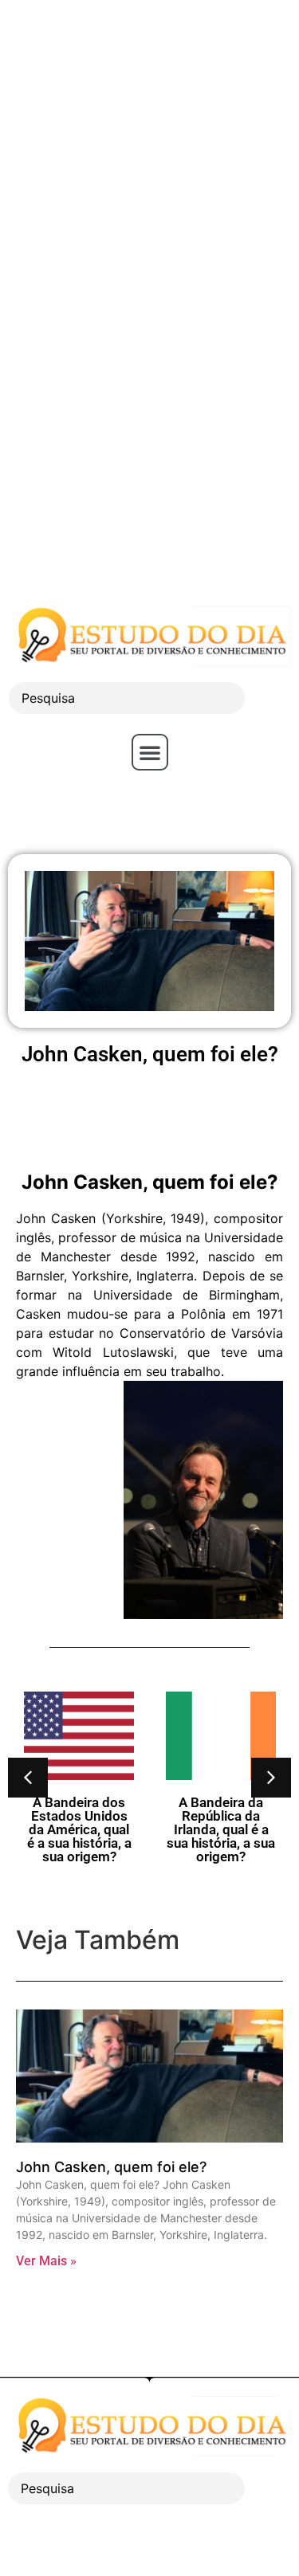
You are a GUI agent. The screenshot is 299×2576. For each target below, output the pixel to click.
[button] (150, 752)
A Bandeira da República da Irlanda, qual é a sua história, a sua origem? (221, 1829)
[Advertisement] (149, 149)
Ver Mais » (46, 2261)
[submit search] (272, 698)
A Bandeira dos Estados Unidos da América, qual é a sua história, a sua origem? (79, 1829)
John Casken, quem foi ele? (111, 2167)
